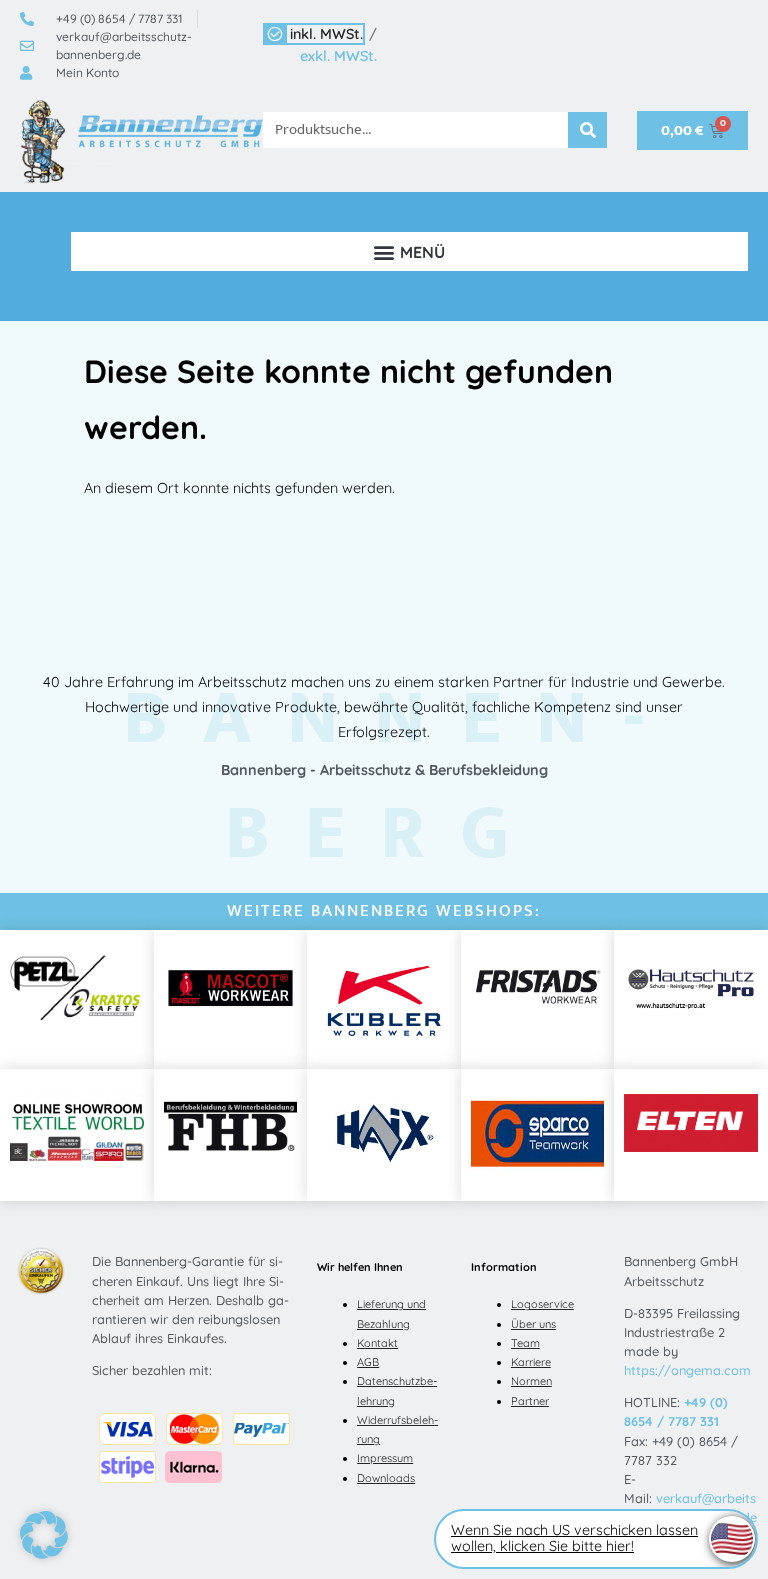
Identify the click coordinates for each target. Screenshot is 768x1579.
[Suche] (588, 130)
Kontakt (377, 1343)
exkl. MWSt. (338, 56)
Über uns (533, 1324)
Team (525, 1343)
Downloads (386, 1478)
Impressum (385, 1458)
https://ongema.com (687, 1370)
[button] (409, 251)
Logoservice (542, 1304)
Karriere (531, 1362)
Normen (531, 1381)
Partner (530, 1401)
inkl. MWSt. (326, 34)
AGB (368, 1362)
